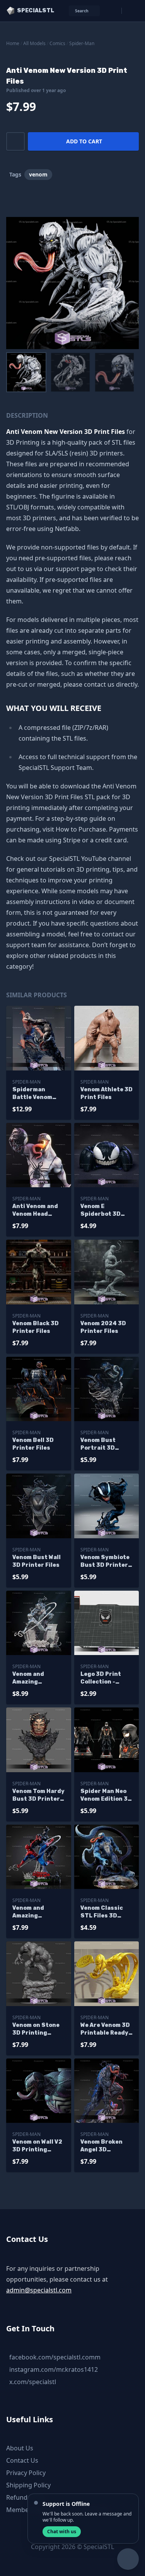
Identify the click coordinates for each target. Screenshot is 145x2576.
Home (13, 43)
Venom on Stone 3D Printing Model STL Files (36, 2029)
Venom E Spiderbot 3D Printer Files (101, 1211)
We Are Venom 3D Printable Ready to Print (105, 2029)
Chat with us (62, 2531)
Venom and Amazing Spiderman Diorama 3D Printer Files (31, 1678)
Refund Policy (26, 2497)
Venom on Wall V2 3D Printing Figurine (37, 2146)
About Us (20, 2448)
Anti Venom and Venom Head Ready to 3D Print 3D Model (38, 1211)
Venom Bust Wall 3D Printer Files (37, 1561)
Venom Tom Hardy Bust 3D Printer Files (38, 1795)
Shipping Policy (28, 2485)
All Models (34, 43)
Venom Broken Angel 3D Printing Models (104, 2146)
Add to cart (84, 141)
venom (38, 174)
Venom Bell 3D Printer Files (33, 1444)
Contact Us (22, 2460)
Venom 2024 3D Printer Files (103, 1327)
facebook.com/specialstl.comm (55, 2357)
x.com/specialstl (33, 2382)
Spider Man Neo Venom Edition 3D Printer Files (106, 1795)
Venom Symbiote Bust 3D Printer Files (105, 1562)
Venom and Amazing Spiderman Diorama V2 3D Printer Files (34, 1912)
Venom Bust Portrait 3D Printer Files (99, 1444)
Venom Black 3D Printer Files (36, 1327)
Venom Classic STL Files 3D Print (102, 1912)
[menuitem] (26, 372)
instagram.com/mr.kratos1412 (54, 2369)
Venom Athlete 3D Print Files (107, 1093)
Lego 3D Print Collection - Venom (101, 1678)
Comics (57, 43)
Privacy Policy (26, 2473)
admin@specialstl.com (39, 2290)
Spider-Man (82, 43)
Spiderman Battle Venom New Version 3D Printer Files (35, 1094)
